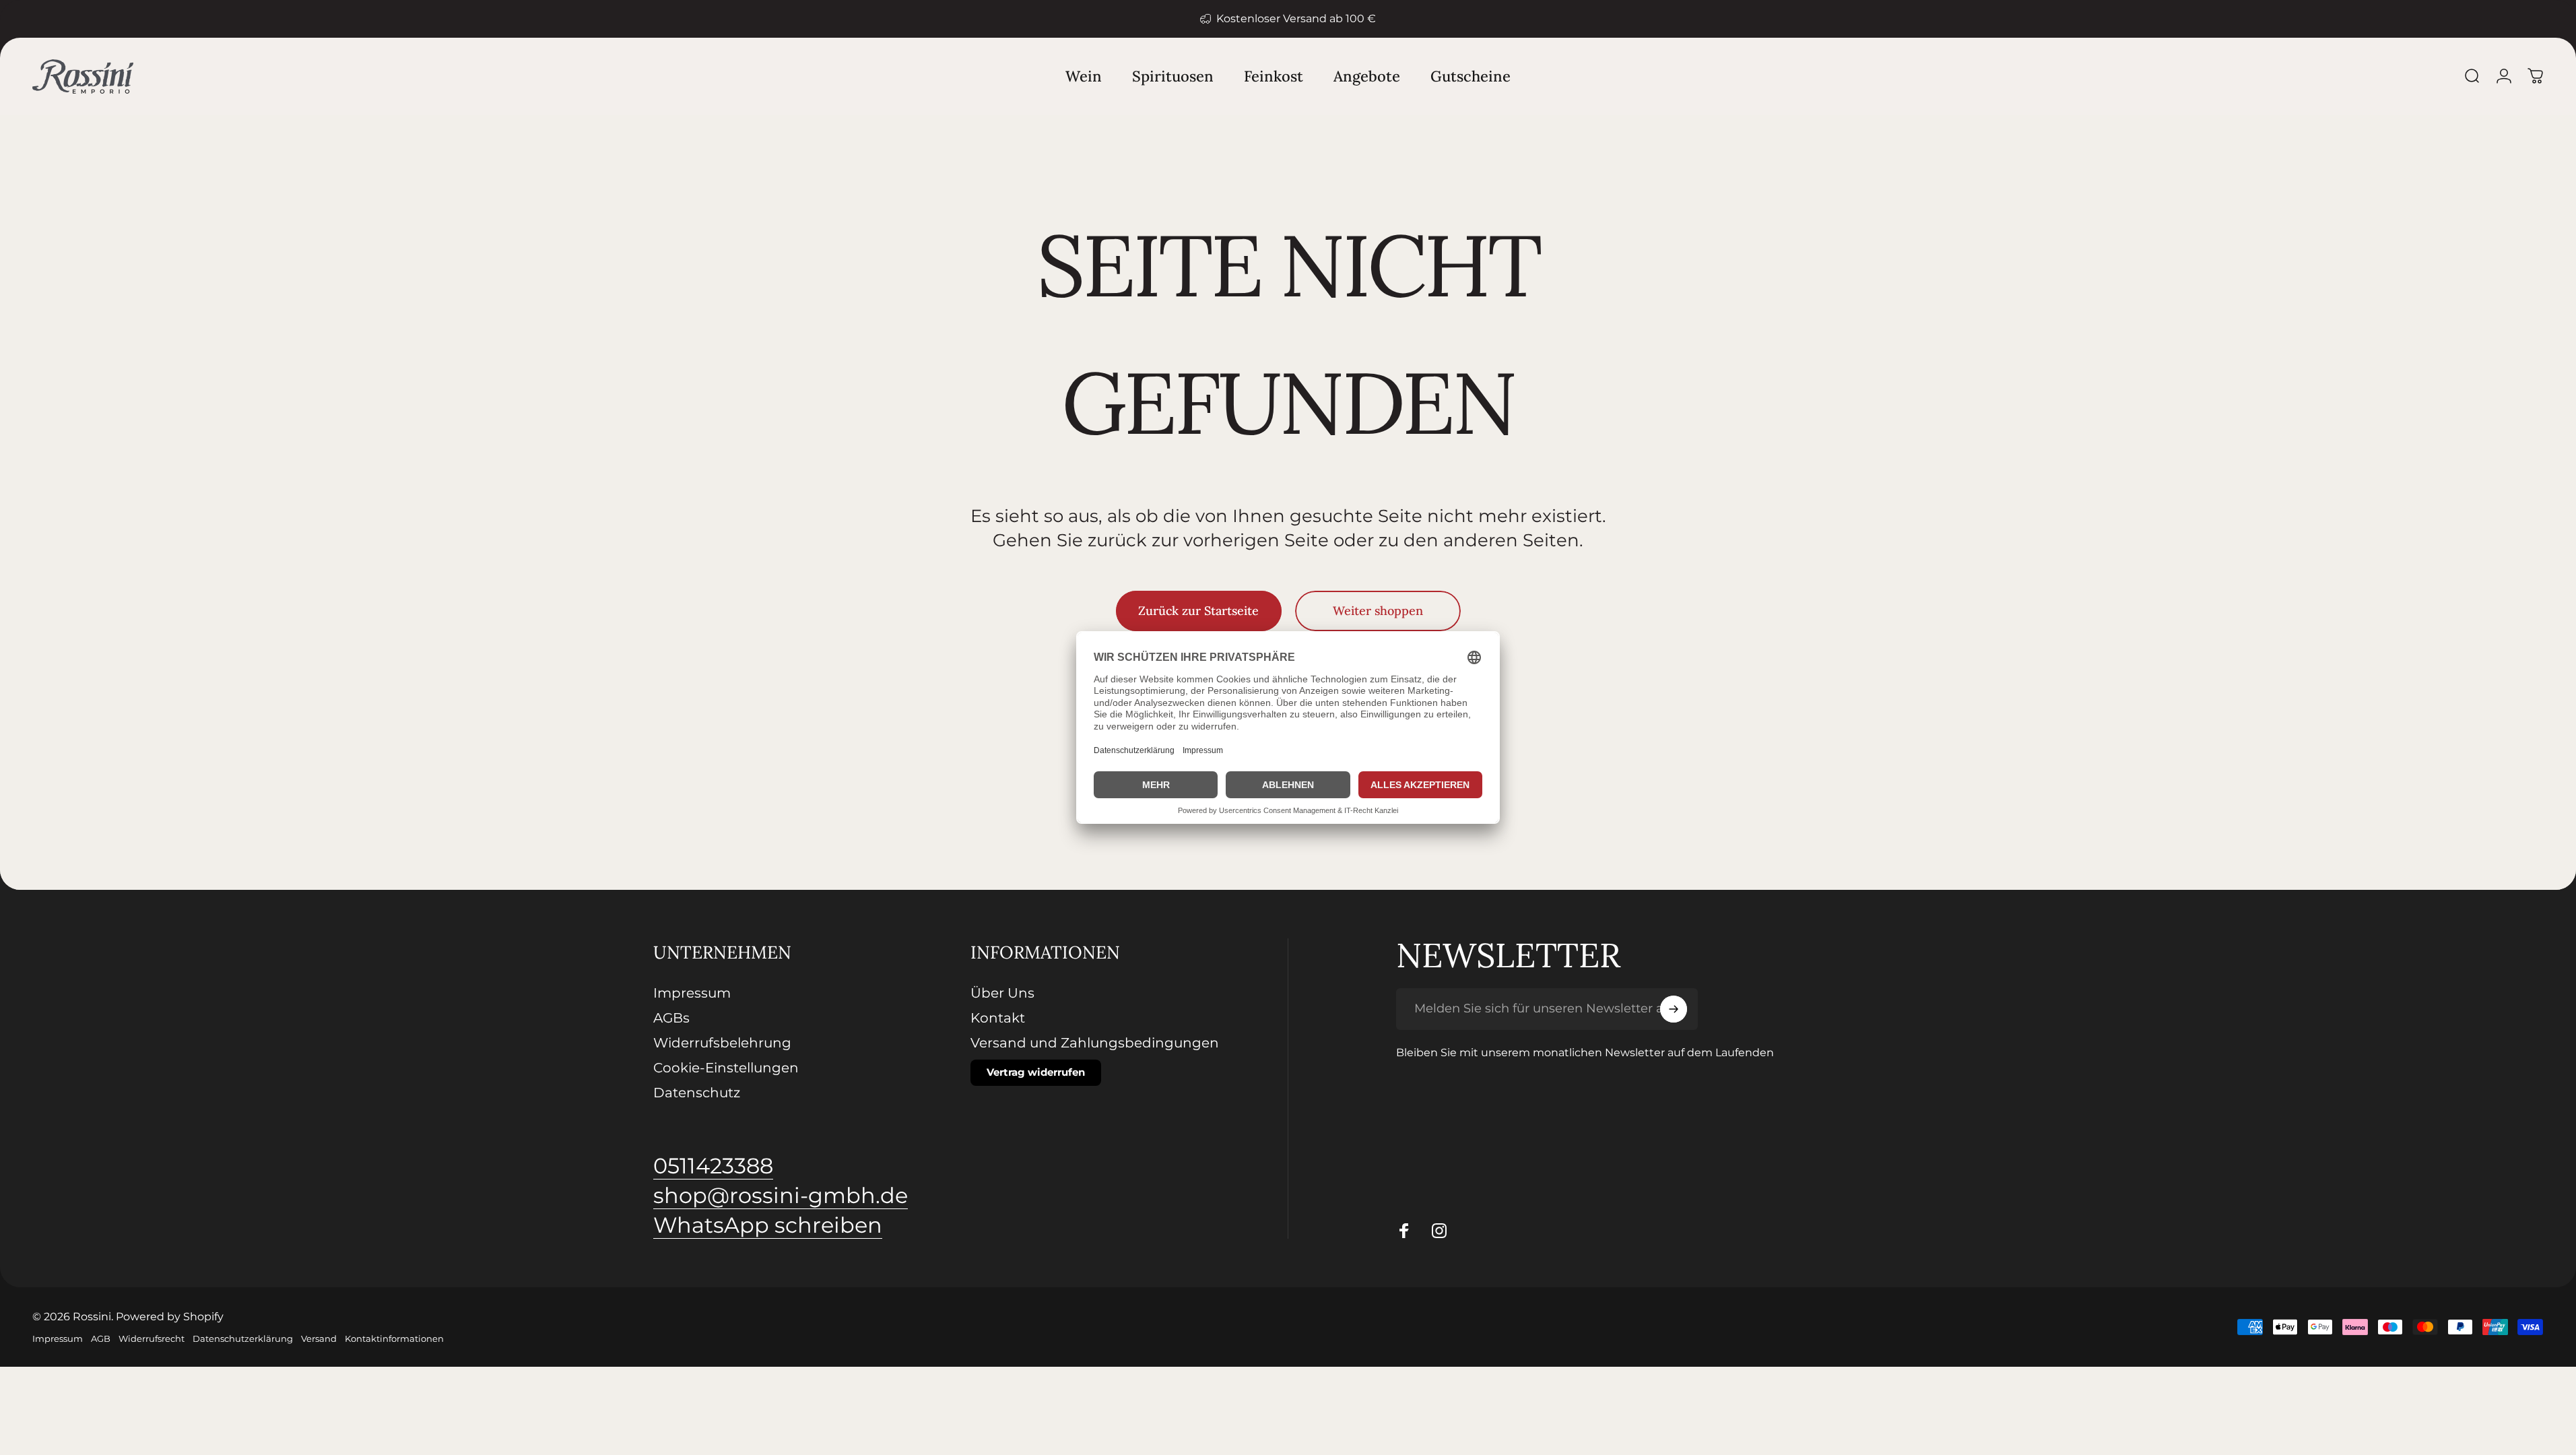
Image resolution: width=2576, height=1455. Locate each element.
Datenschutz (697, 1093)
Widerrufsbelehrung (722, 1043)
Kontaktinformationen (394, 1339)
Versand (319, 1339)
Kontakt (998, 1018)
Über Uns (1002, 993)
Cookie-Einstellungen (726, 1068)
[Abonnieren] (1674, 1009)
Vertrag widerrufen (1036, 1072)
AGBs (671, 1018)
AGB (101, 1339)
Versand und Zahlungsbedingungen (1095, 1043)
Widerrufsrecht (152, 1339)
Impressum (692, 993)
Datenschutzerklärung (243, 1339)
